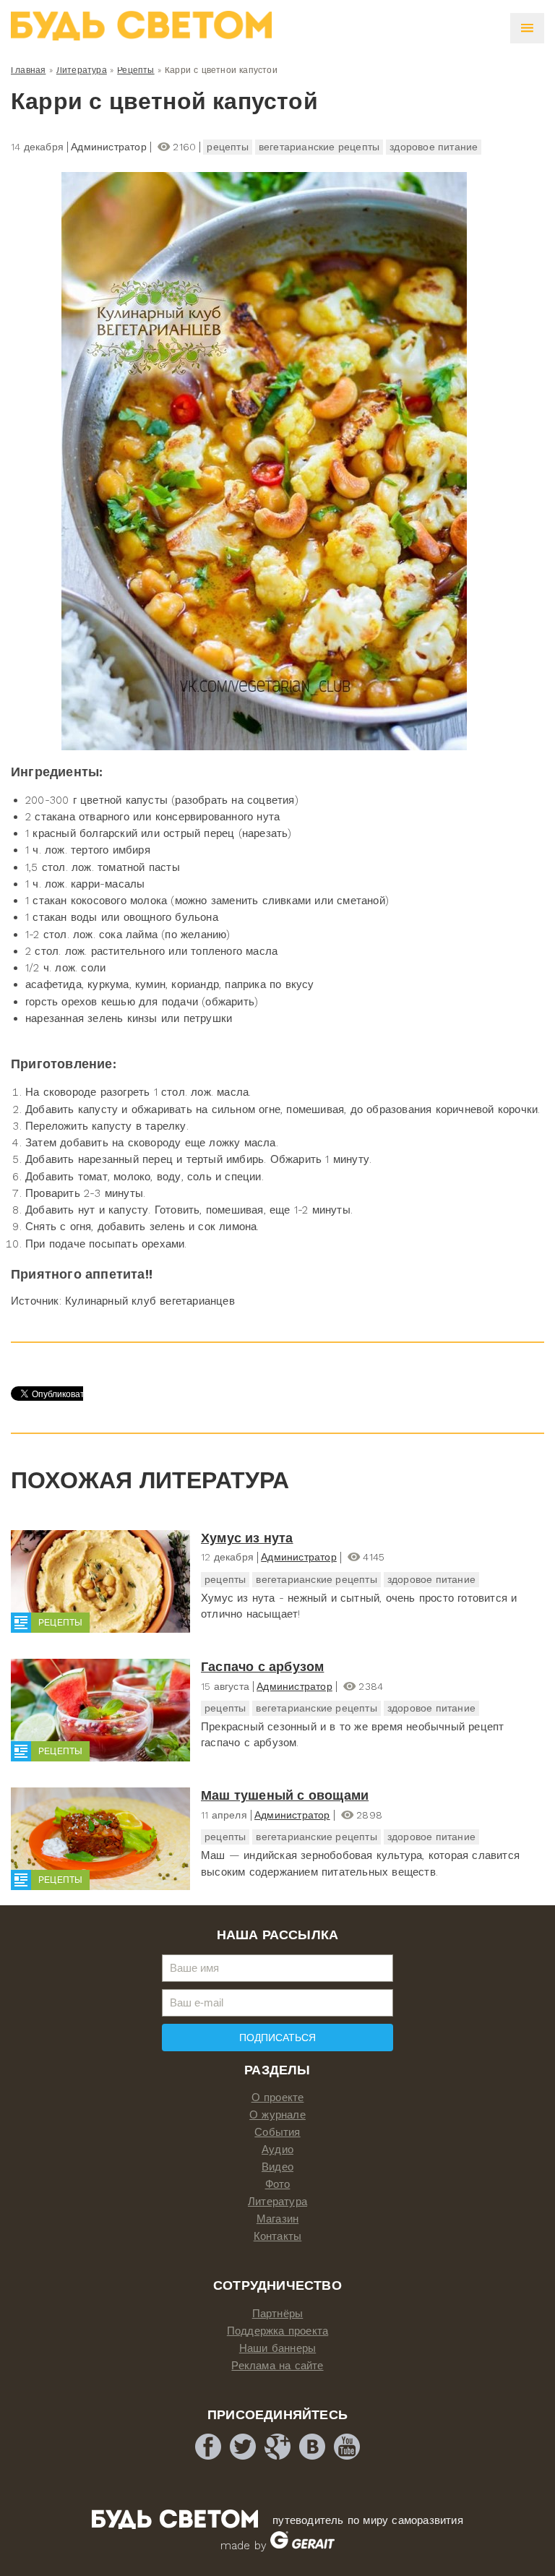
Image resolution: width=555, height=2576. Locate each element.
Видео (277, 2167)
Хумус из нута (247, 1538)
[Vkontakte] (312, 2447)
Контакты (278, 2236)
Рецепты (135, 70)
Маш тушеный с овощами (285, 1795)
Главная (28, 70)
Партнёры (278, 2314)
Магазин (277, 2219)
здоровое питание (434, 147)
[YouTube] (347, 2447)
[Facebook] (208, 2447)
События (277, 2132)
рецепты (227, 147)
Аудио (277, 2150)
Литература (82, 70)
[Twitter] (243, 2447)
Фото (278, 2184)
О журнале (277, 2115)
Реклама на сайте (277, 2366)
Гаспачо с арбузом (262, 1666)
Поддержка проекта (277, 2331)
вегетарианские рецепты (319, 147)
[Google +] (277, 2447)
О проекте (278, 2098)
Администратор (299, 1557)
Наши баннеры (277, 2348)
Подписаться (277, 2038)
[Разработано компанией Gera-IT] (302, 2546)
